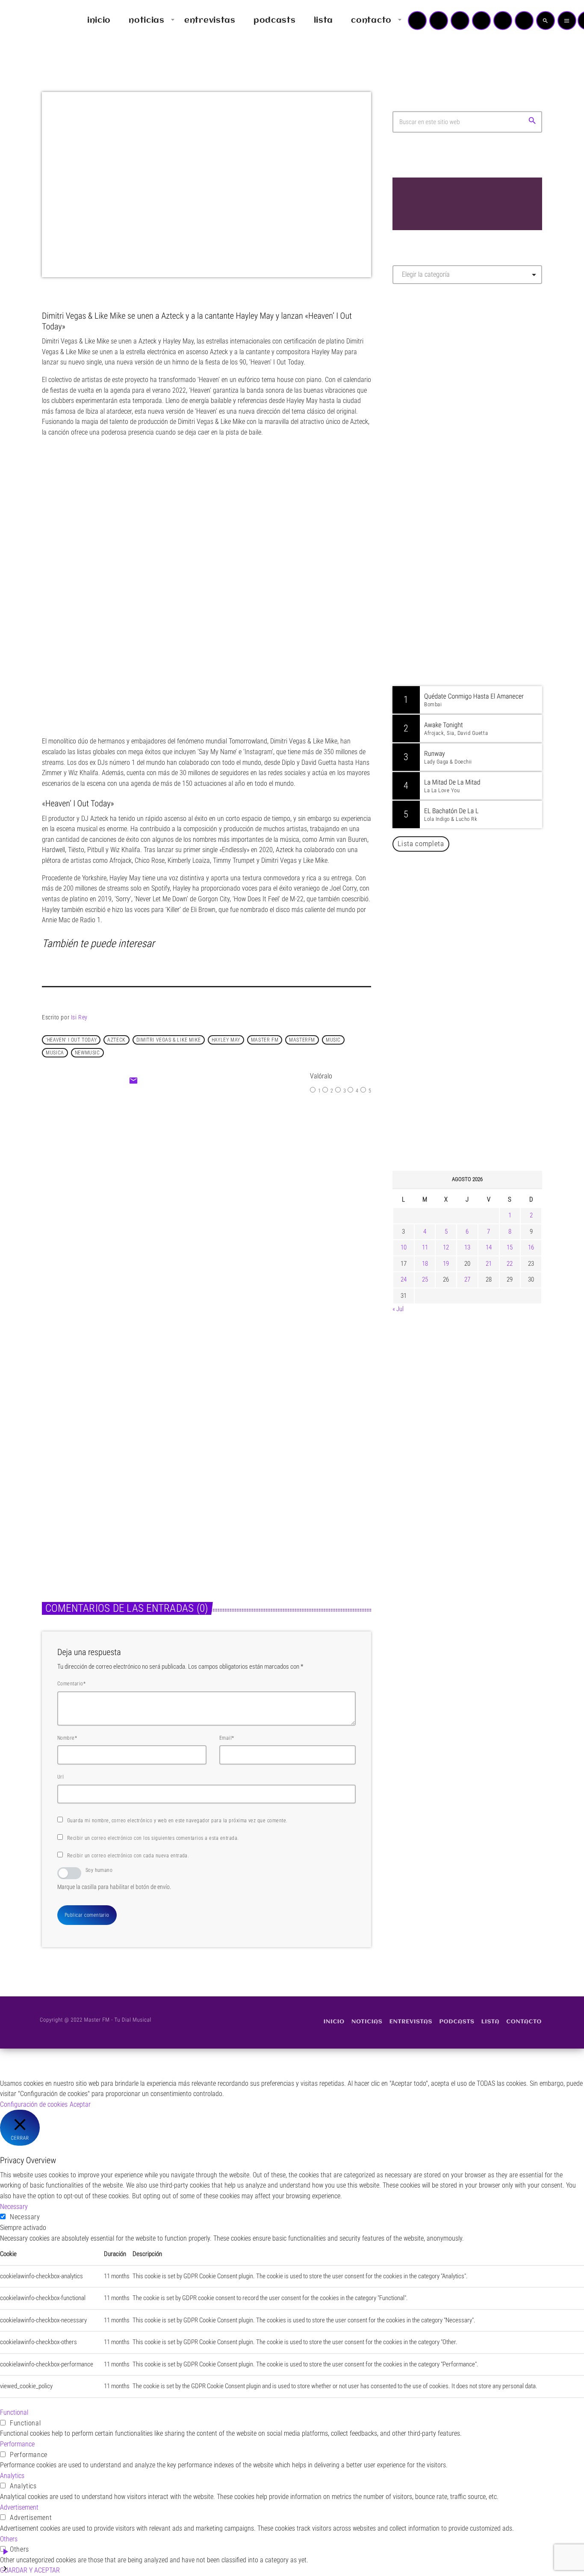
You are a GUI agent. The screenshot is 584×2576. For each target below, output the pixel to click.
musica (55, 1053)
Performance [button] (17, 2444)
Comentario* (71, 1684)
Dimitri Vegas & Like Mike (169, 1040)
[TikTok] (481, 21)
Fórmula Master (431, 383)
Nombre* (67, 1738)
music (333, 1040)
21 (489, 1264)
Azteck (117, 1040)
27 (467, 1279)
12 (446, 1247)
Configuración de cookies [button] (34, 2104)
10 (404, 1247)
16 (531, 1247)
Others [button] (9, 2539)
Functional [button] (14, 2412)
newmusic (87, 1053)
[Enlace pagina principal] (32, 21)
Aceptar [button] (80, 2104)
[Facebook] (524, 21)
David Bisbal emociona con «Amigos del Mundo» (480, 903)
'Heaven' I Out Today (71, 1040)
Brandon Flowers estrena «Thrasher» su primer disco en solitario (484, 991)
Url (60, 1777)
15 (510, 1247)
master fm (265, 1040)
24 (404, 1279)
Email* (227, 1738)
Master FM (418, 367)
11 (425, 1247)
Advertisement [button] (19, 2507)
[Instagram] (503, 21)
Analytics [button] (12, 2476)
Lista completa (421, 844)
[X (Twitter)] (439, 21)
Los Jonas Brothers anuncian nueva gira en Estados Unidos (479, 1122)
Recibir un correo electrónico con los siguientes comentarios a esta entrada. (153, 1838)
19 (446, 1264)
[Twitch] (460, 21)
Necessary (25, 2217)
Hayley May (226, 1040)
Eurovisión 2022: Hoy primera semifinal (255, 1200)
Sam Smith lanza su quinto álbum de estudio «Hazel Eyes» (480, 1078)
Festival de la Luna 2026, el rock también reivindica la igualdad (474, 1034)
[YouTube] (417, 21)
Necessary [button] (14, 2207)
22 (510, 1264)
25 (425, 1279)
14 (489, 1247)
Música (184, 1183)
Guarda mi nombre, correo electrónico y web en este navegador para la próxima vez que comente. (177, 1821)
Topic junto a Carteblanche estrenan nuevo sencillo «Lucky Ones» (281, 1493)
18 (425, 1264)
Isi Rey (79, 1017)
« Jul (398, 1309)
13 (467, 1247)
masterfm (302, 1040)
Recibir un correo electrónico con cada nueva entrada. (128, 1856)
